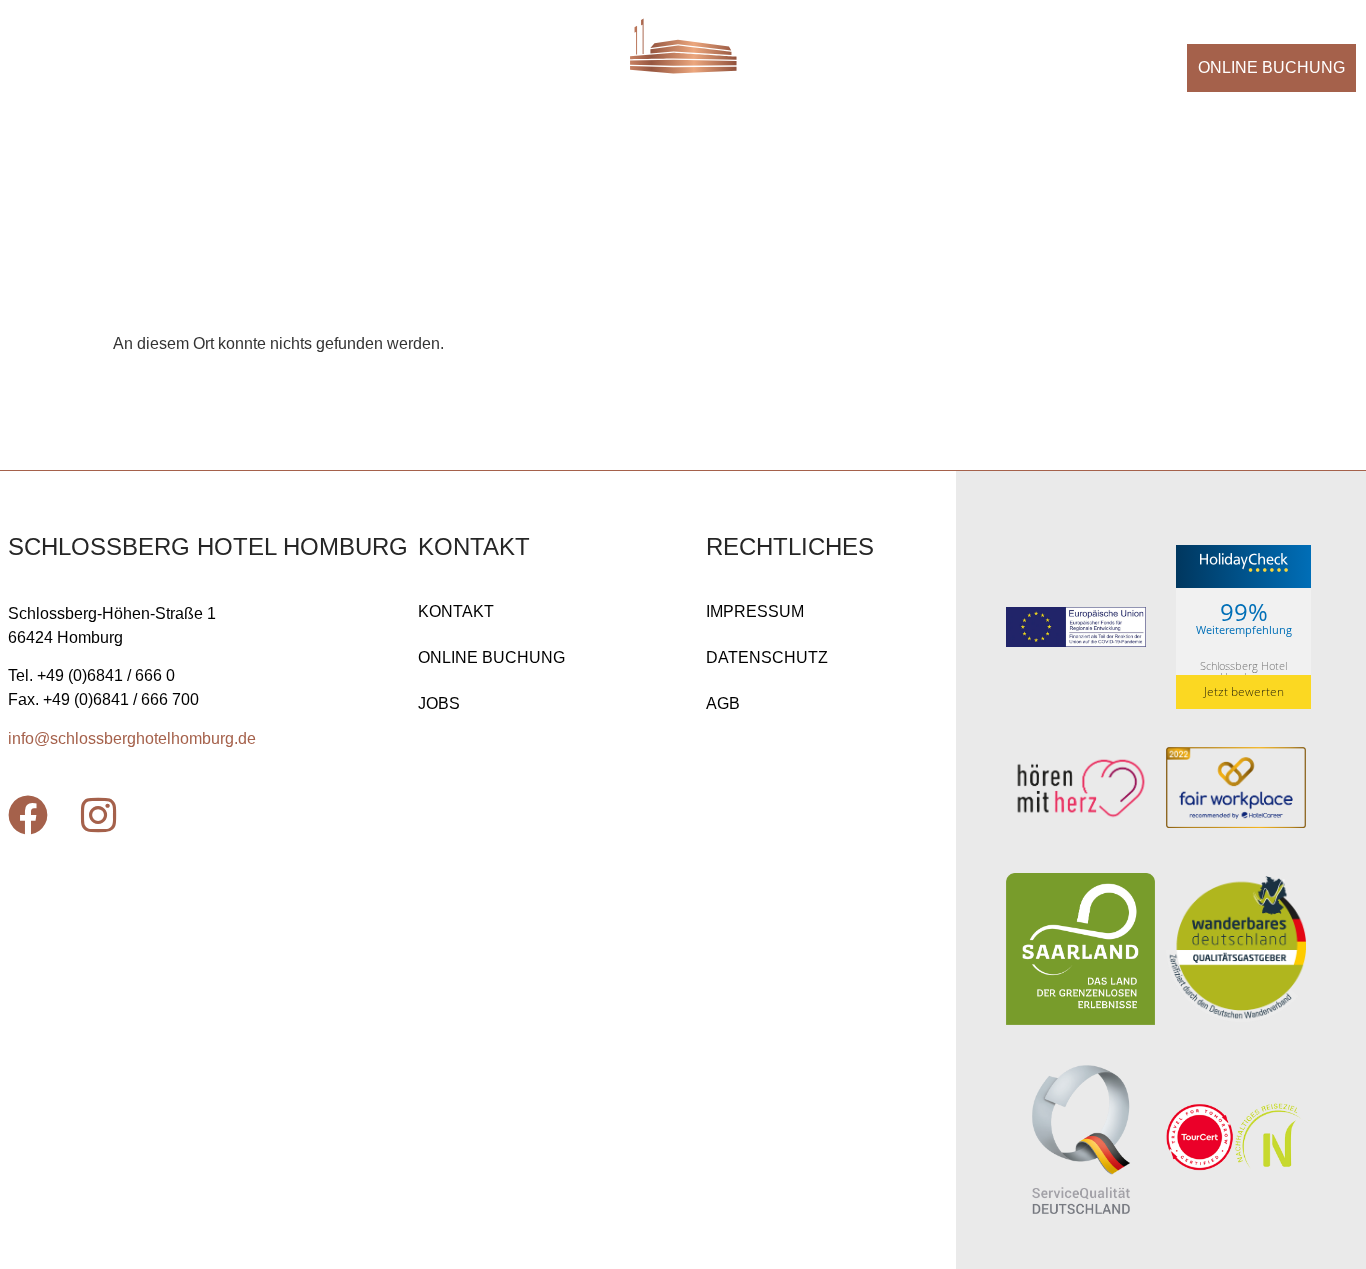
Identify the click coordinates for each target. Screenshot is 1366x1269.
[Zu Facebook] (28, 815)
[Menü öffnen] (42, 64)
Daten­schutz (767, 657)
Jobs (439, 703)
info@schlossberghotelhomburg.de (132, 738)
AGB (723, 703)
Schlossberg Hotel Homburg (1243, 671)
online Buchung (491, 657)
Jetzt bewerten (1244, 691)
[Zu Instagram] (98, 815)
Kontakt (456, 611)
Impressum (755, 611)
